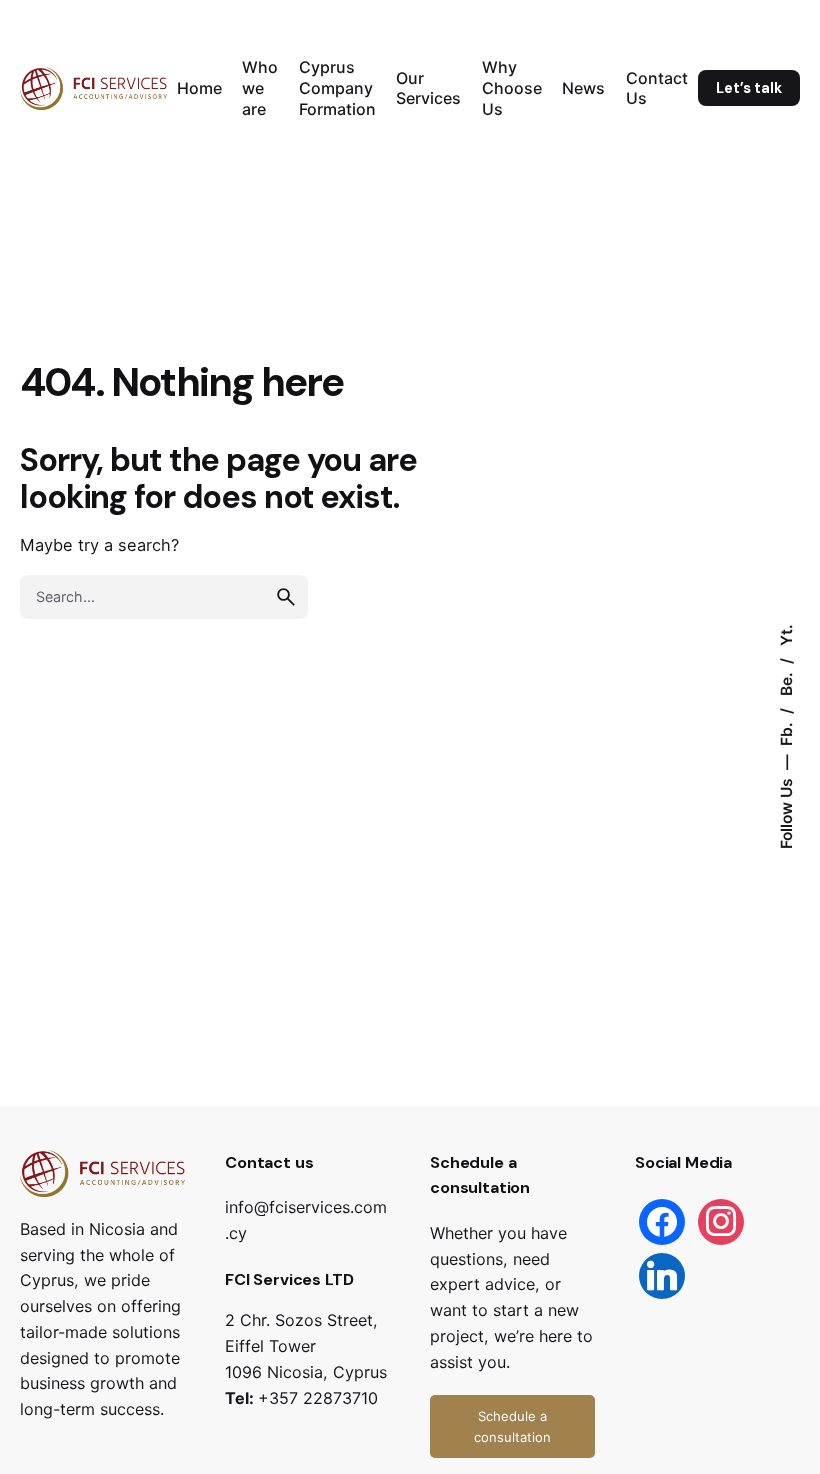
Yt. (786, 636)
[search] (286, 597)
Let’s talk (749, 88)
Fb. (786, 733)
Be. (786, 683)
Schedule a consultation (512, 1426)
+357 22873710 (318, 1398)
